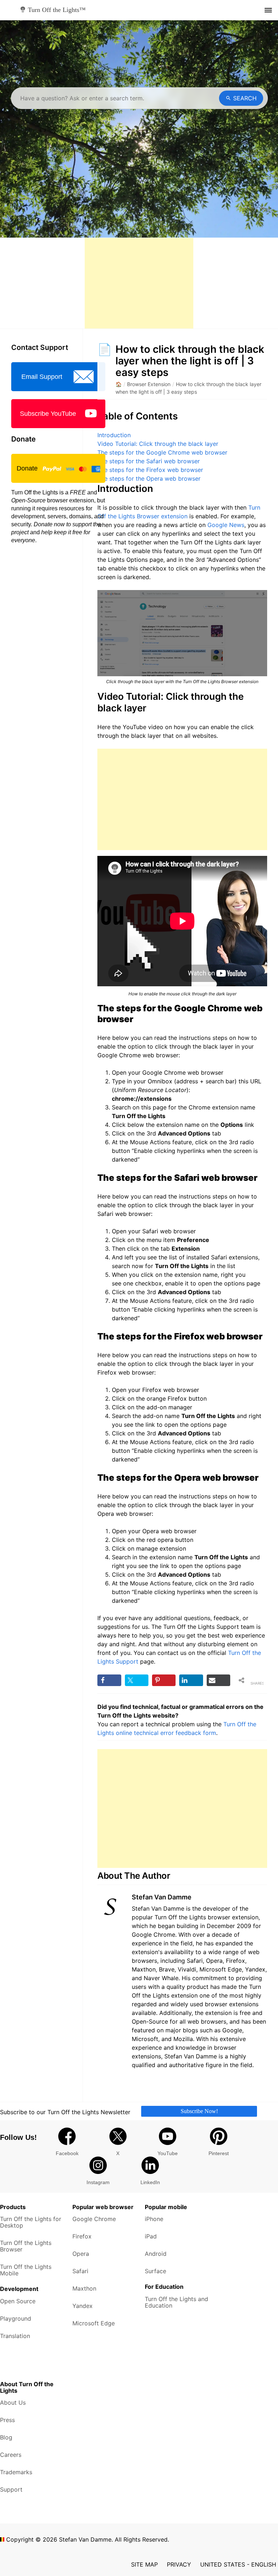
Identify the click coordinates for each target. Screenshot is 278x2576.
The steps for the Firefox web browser (150, 470)
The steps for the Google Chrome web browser (162, 452)
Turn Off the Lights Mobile (26, 2270)
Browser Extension (149, 384)
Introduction (114, 435)
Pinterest (219, 2153)
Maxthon (84, 2288)
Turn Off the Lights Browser (26, 2246)
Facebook (67, 2153)
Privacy (179, 2564)
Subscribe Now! (199, 2111)
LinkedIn (150, 2182)
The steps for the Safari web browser (149, 461)
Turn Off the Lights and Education (176, 2302)
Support (11, 2489)
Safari (80, 2271)
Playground (16, 2318)
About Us (13, 2403)
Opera (81, 2254)
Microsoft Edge (94, 2323)
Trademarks (16, 2472)
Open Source (18, 2301)
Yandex (83, 2306)
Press (7, 2420)
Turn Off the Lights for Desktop (31, 2222)
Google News (226, 525)
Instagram (98, 2182)
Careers (11, 2455)
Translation (15, 2336)
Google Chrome (94, 2219)
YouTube (168, 2153)
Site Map (144, 2564)
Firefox (82, 2236)
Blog (6, 2437)
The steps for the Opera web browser (149, 478)
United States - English (238, 2564)
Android (156, 2254)
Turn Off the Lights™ (56, 10)
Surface (155, 2271)
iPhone (154, 2219)
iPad (151, 2236)
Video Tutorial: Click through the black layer (158, 444)
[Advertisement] (139, 283)
